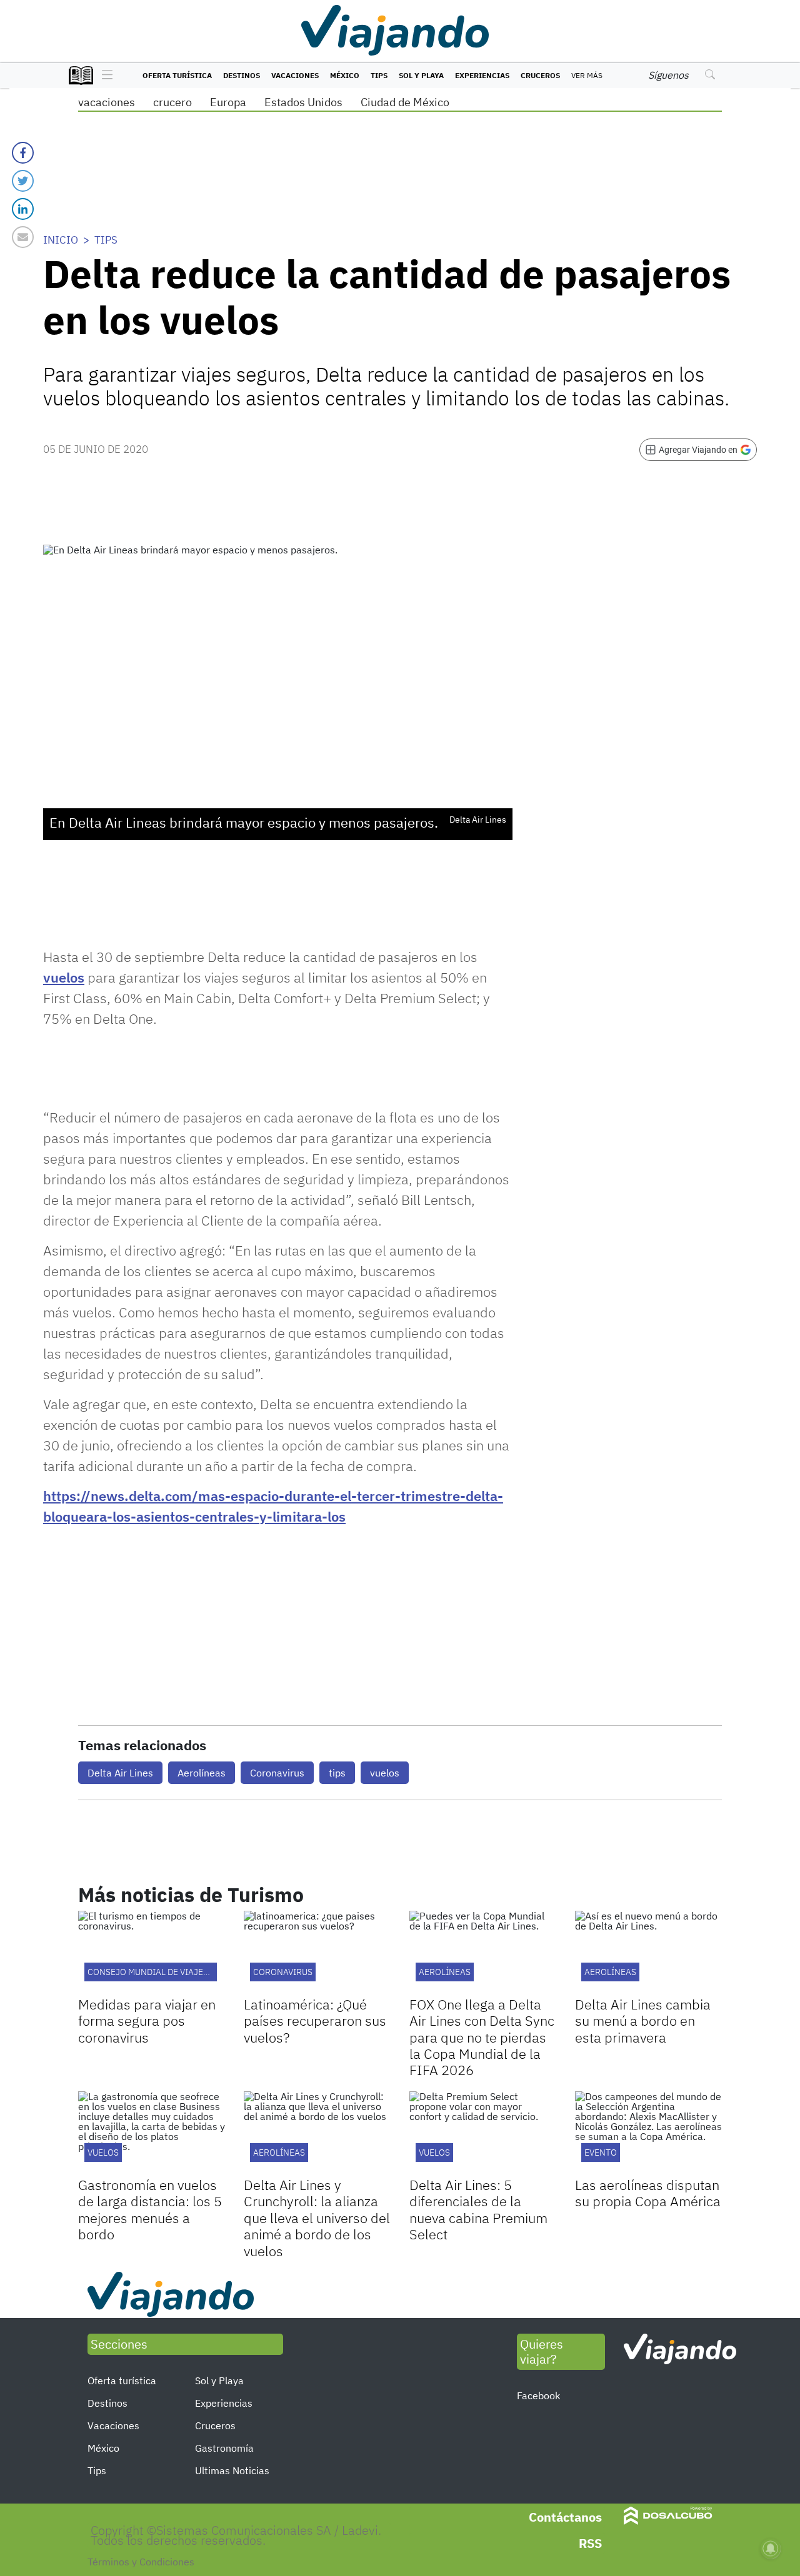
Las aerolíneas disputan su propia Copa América (648, 2193)
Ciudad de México (405, 102)
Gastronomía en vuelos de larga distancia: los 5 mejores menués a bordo (150, 2209)
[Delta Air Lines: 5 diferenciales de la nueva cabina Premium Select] (483, 2133)
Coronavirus (277, 1773)
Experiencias (482, 75)
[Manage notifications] (771, 2549)
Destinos (242, 75)
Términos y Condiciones (141, 2562)
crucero (172, 102)
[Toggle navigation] (104, 76)
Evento (601, 2152)
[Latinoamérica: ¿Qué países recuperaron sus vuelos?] (317, 1952)
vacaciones (107, 102)
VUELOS (434, 2152)
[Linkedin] (23, 209)
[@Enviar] (23, 237)
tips (337, 1773)
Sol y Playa (421, 75)
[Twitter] (23, 181)
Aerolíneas (202, 1773)
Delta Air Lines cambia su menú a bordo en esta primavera (643, 2021)
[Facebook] (23, 153)
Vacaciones (295, 75)
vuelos (64, 977)
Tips (379, 75)
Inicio (61, 240)
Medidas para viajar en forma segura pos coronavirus (147, 2021)
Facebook (538, 2395)
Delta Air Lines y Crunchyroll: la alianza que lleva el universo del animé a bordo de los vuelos (317, 2218)
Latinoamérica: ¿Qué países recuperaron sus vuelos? (315, 2021)
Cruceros (540, 75)
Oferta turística (177, 75)
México (345, 75)
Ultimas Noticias (232, 2470)
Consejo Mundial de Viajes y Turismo (171, 1972)
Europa (228, 102)
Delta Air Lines (120, 1773)
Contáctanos (565, 2517)
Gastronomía (224, 2448)
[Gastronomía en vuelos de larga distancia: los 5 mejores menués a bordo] (152, 2133)
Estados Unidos (303, 102)
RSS (590, 2543)
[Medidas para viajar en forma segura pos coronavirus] (152, 1952)
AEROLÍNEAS (445, 1972)
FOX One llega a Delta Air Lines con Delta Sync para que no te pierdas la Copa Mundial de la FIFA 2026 (482, 2037)
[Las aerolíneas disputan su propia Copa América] (648, 2133)
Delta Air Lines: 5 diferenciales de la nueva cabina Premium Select (478, 2209)
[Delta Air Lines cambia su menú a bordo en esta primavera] (648, 1952)
